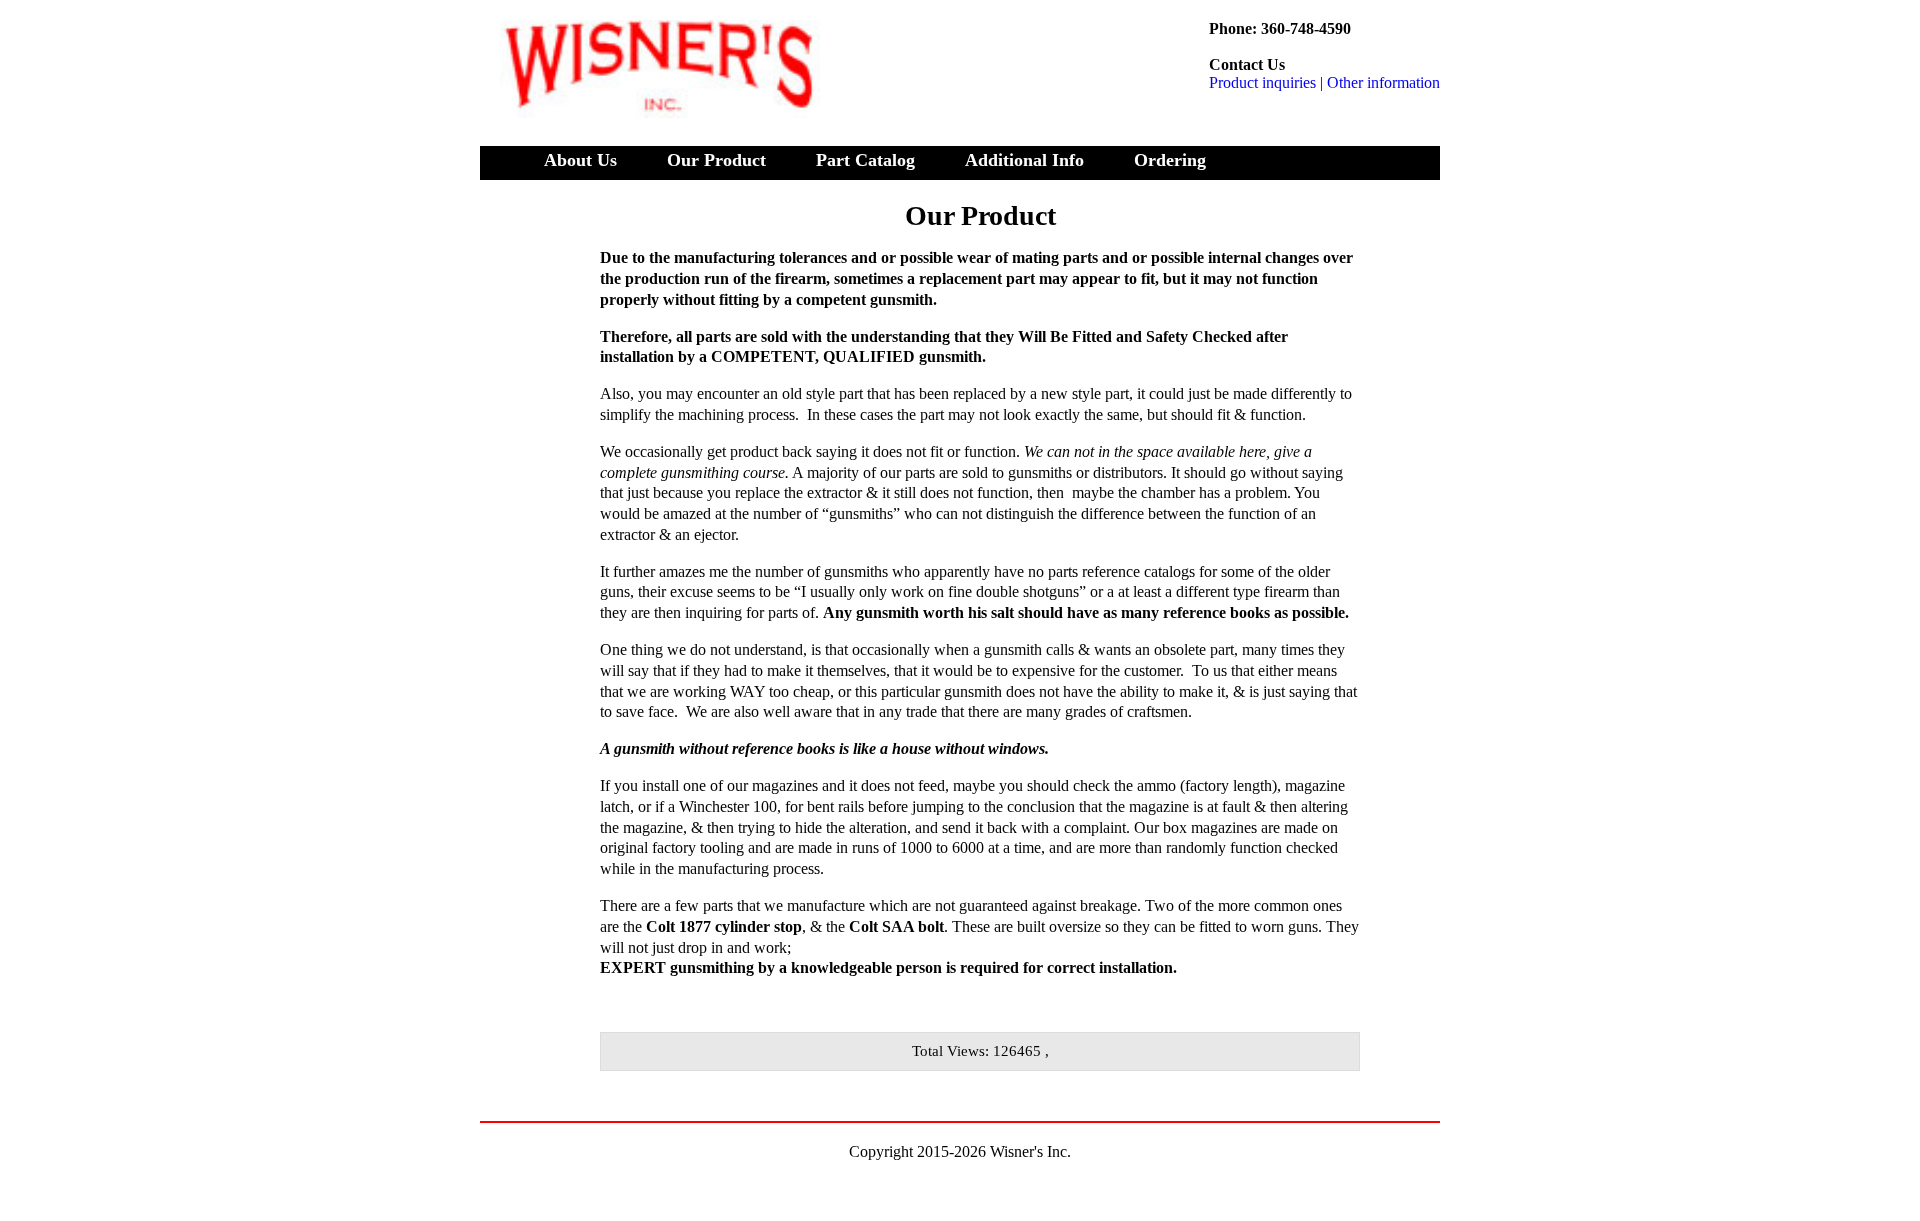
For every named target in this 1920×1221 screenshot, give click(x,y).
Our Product (716, 160)
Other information (1383, 82)
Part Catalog (865, 160)
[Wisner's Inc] (650, 96)
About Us (580, 160)
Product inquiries (1262, 82)
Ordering (1170, 160)
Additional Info (1024, 160)
